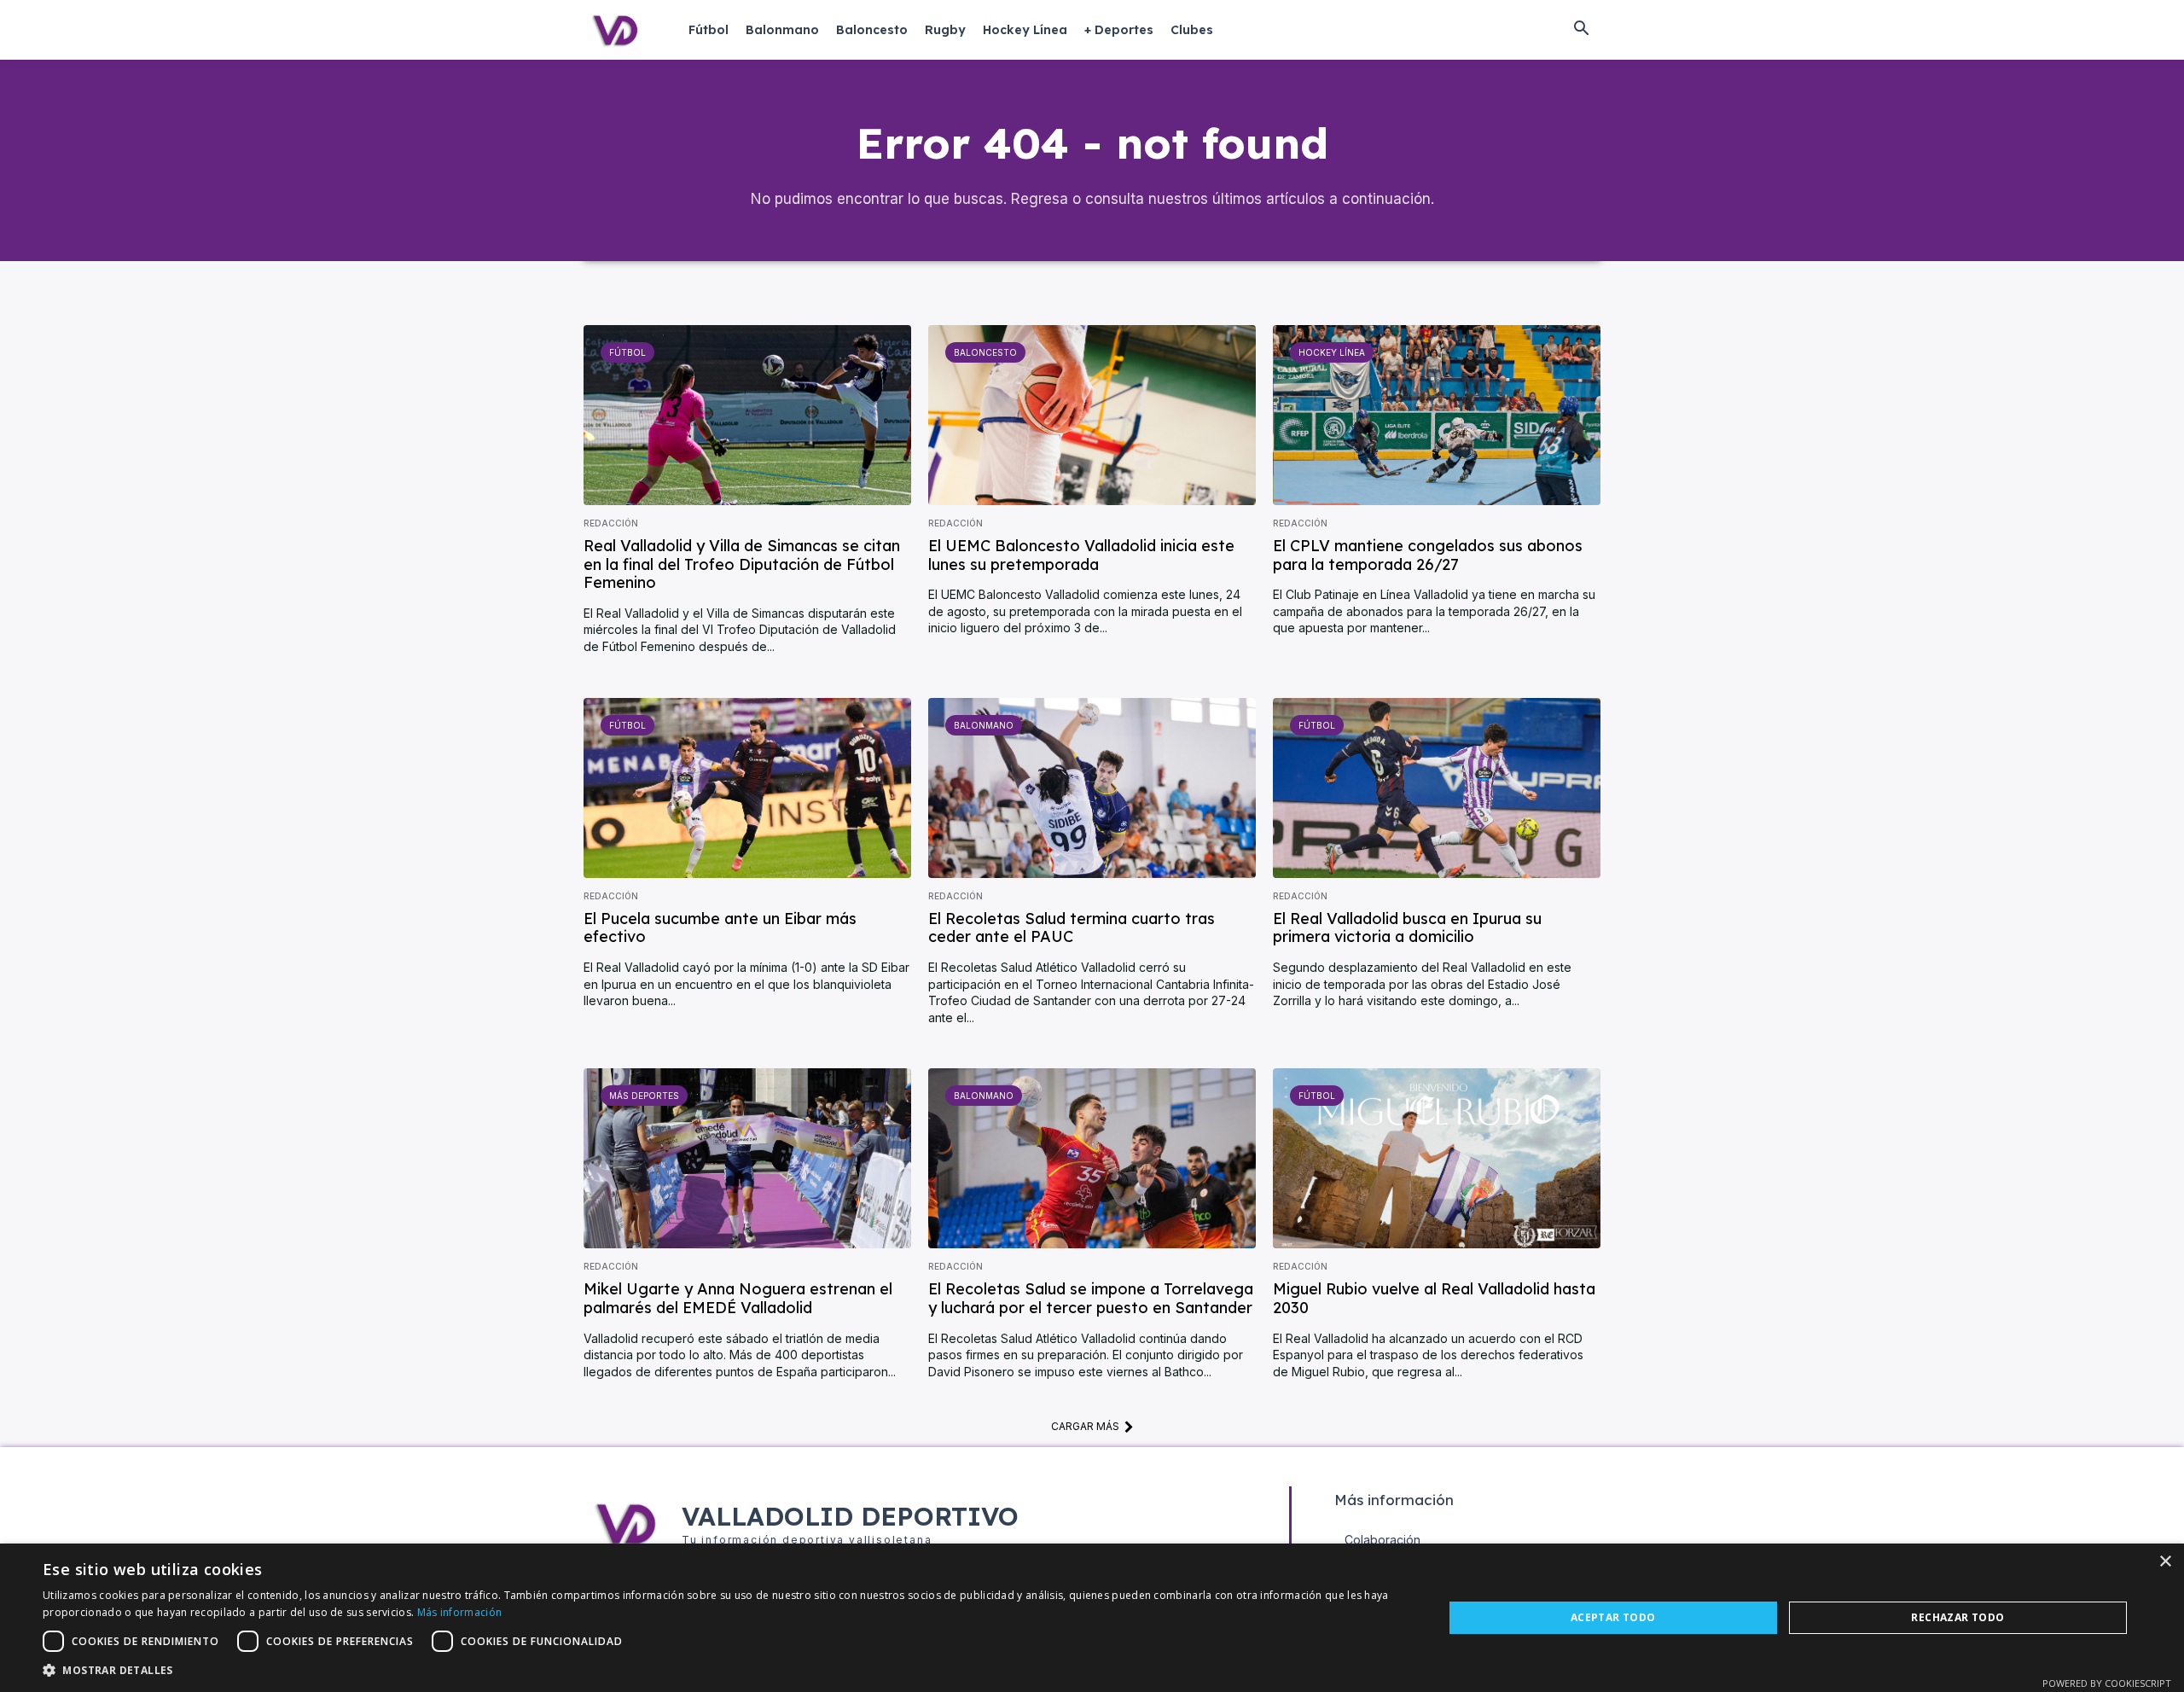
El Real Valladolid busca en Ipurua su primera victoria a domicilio (1407, 928)
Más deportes (644, 1096)
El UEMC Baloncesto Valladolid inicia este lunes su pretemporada (1081, 555)
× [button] (2165, 1562)
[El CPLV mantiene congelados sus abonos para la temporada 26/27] (1437, 415)
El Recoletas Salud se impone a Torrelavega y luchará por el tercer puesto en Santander (1091, 1298)
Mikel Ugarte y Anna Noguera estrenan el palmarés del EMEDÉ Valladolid (738, 1298)
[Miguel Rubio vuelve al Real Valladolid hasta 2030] (1437, 1158)
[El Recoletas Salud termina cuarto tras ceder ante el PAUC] (1092, 788)
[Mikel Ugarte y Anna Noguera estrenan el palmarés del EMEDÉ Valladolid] (747, 1158)
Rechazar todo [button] (1957, 1617)
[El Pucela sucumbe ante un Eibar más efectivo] (747, 788)
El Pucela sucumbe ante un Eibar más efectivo (720, 928)
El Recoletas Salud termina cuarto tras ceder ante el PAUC (1072, 928)
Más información (460, 1612)
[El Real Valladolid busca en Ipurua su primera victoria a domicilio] (1437, 788)
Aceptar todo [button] (1613, 1617)
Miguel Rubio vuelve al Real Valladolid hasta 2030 (1434, 1298)
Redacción (611, 523)
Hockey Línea (1332, 352)
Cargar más (1085, 1426)
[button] (1581, 30)
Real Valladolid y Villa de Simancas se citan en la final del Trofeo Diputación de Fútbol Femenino (742, 564)
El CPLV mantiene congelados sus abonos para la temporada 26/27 (1428, 555)
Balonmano (984, 725)
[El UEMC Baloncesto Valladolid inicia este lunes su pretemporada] (1092, 415)
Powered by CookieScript (2107, 1683)
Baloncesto (985, 352)
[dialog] (1092, 1618)
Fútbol (627, 352)
